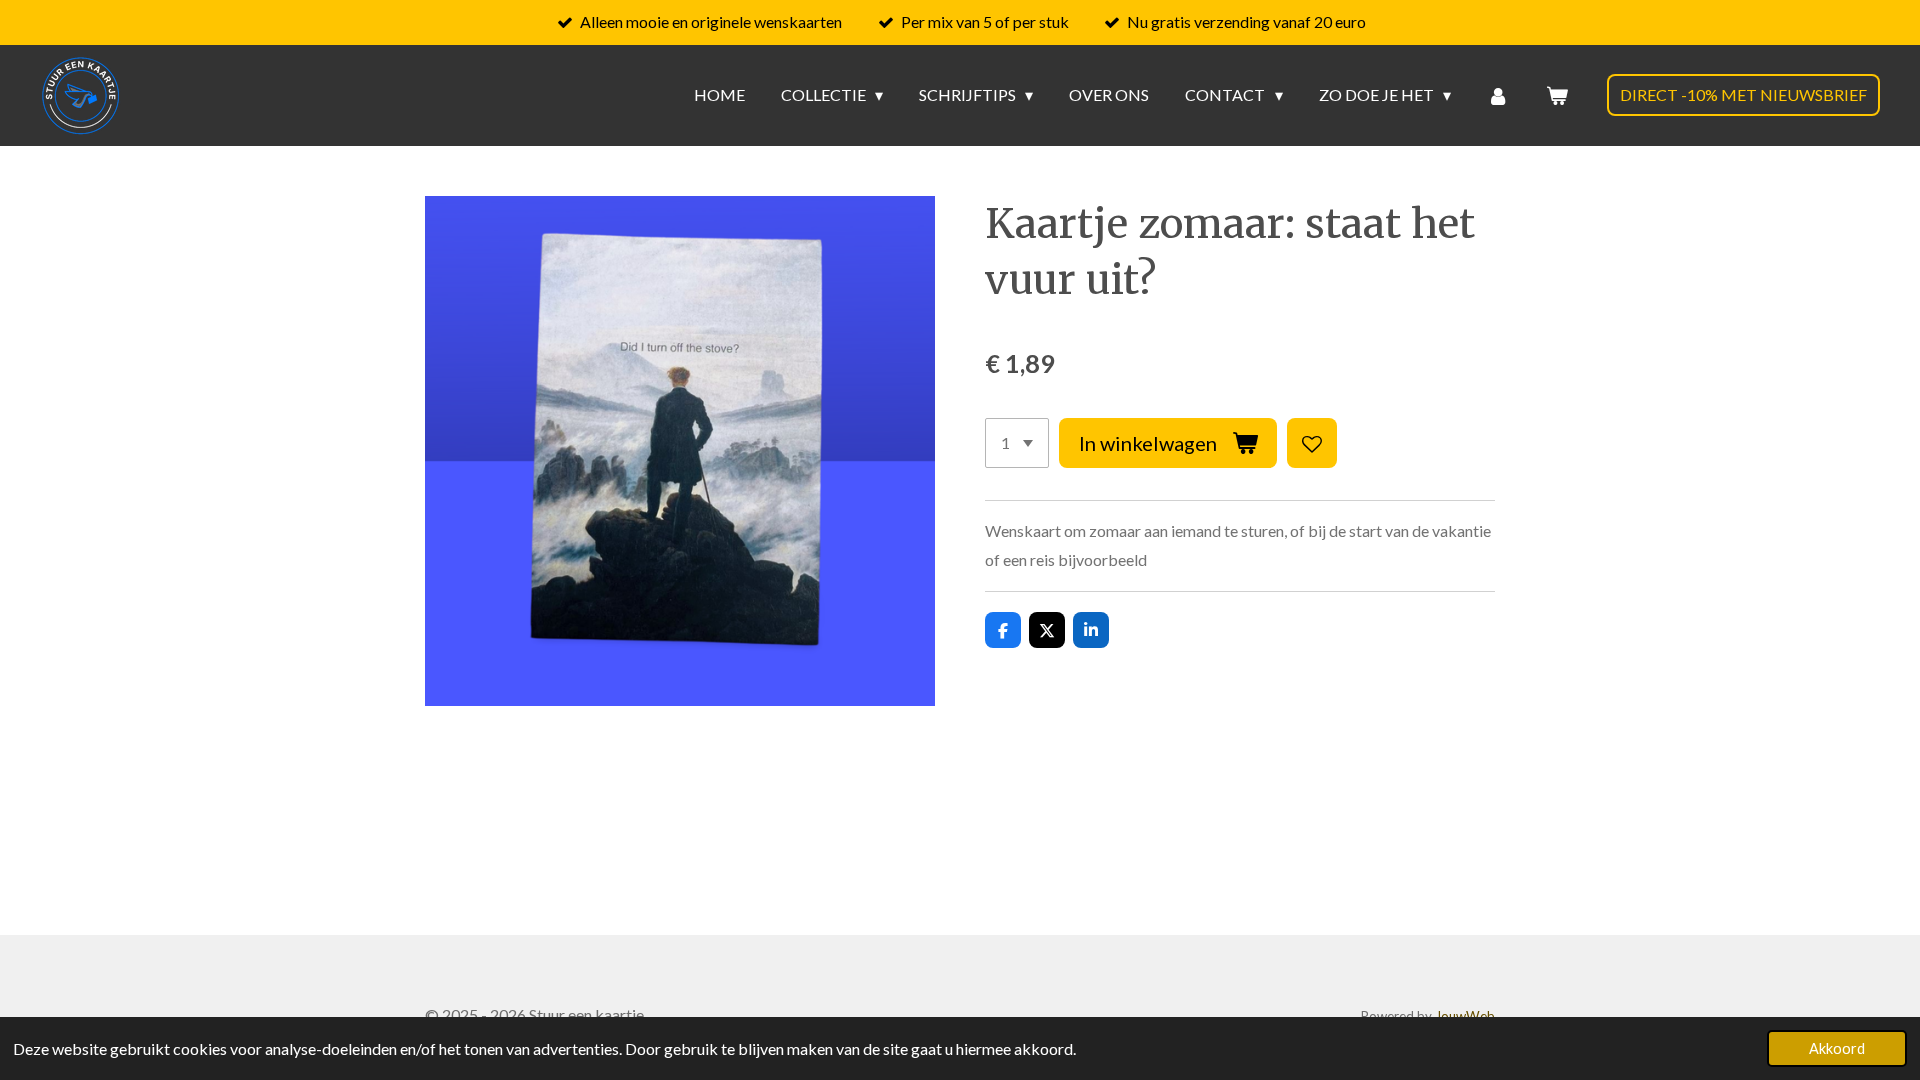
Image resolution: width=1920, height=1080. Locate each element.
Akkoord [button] (1837, 1048)
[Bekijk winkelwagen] (1557, 95)
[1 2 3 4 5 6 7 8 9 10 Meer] (1017, 443)
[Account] (1498, 95)
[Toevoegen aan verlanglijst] (1312, 443)
